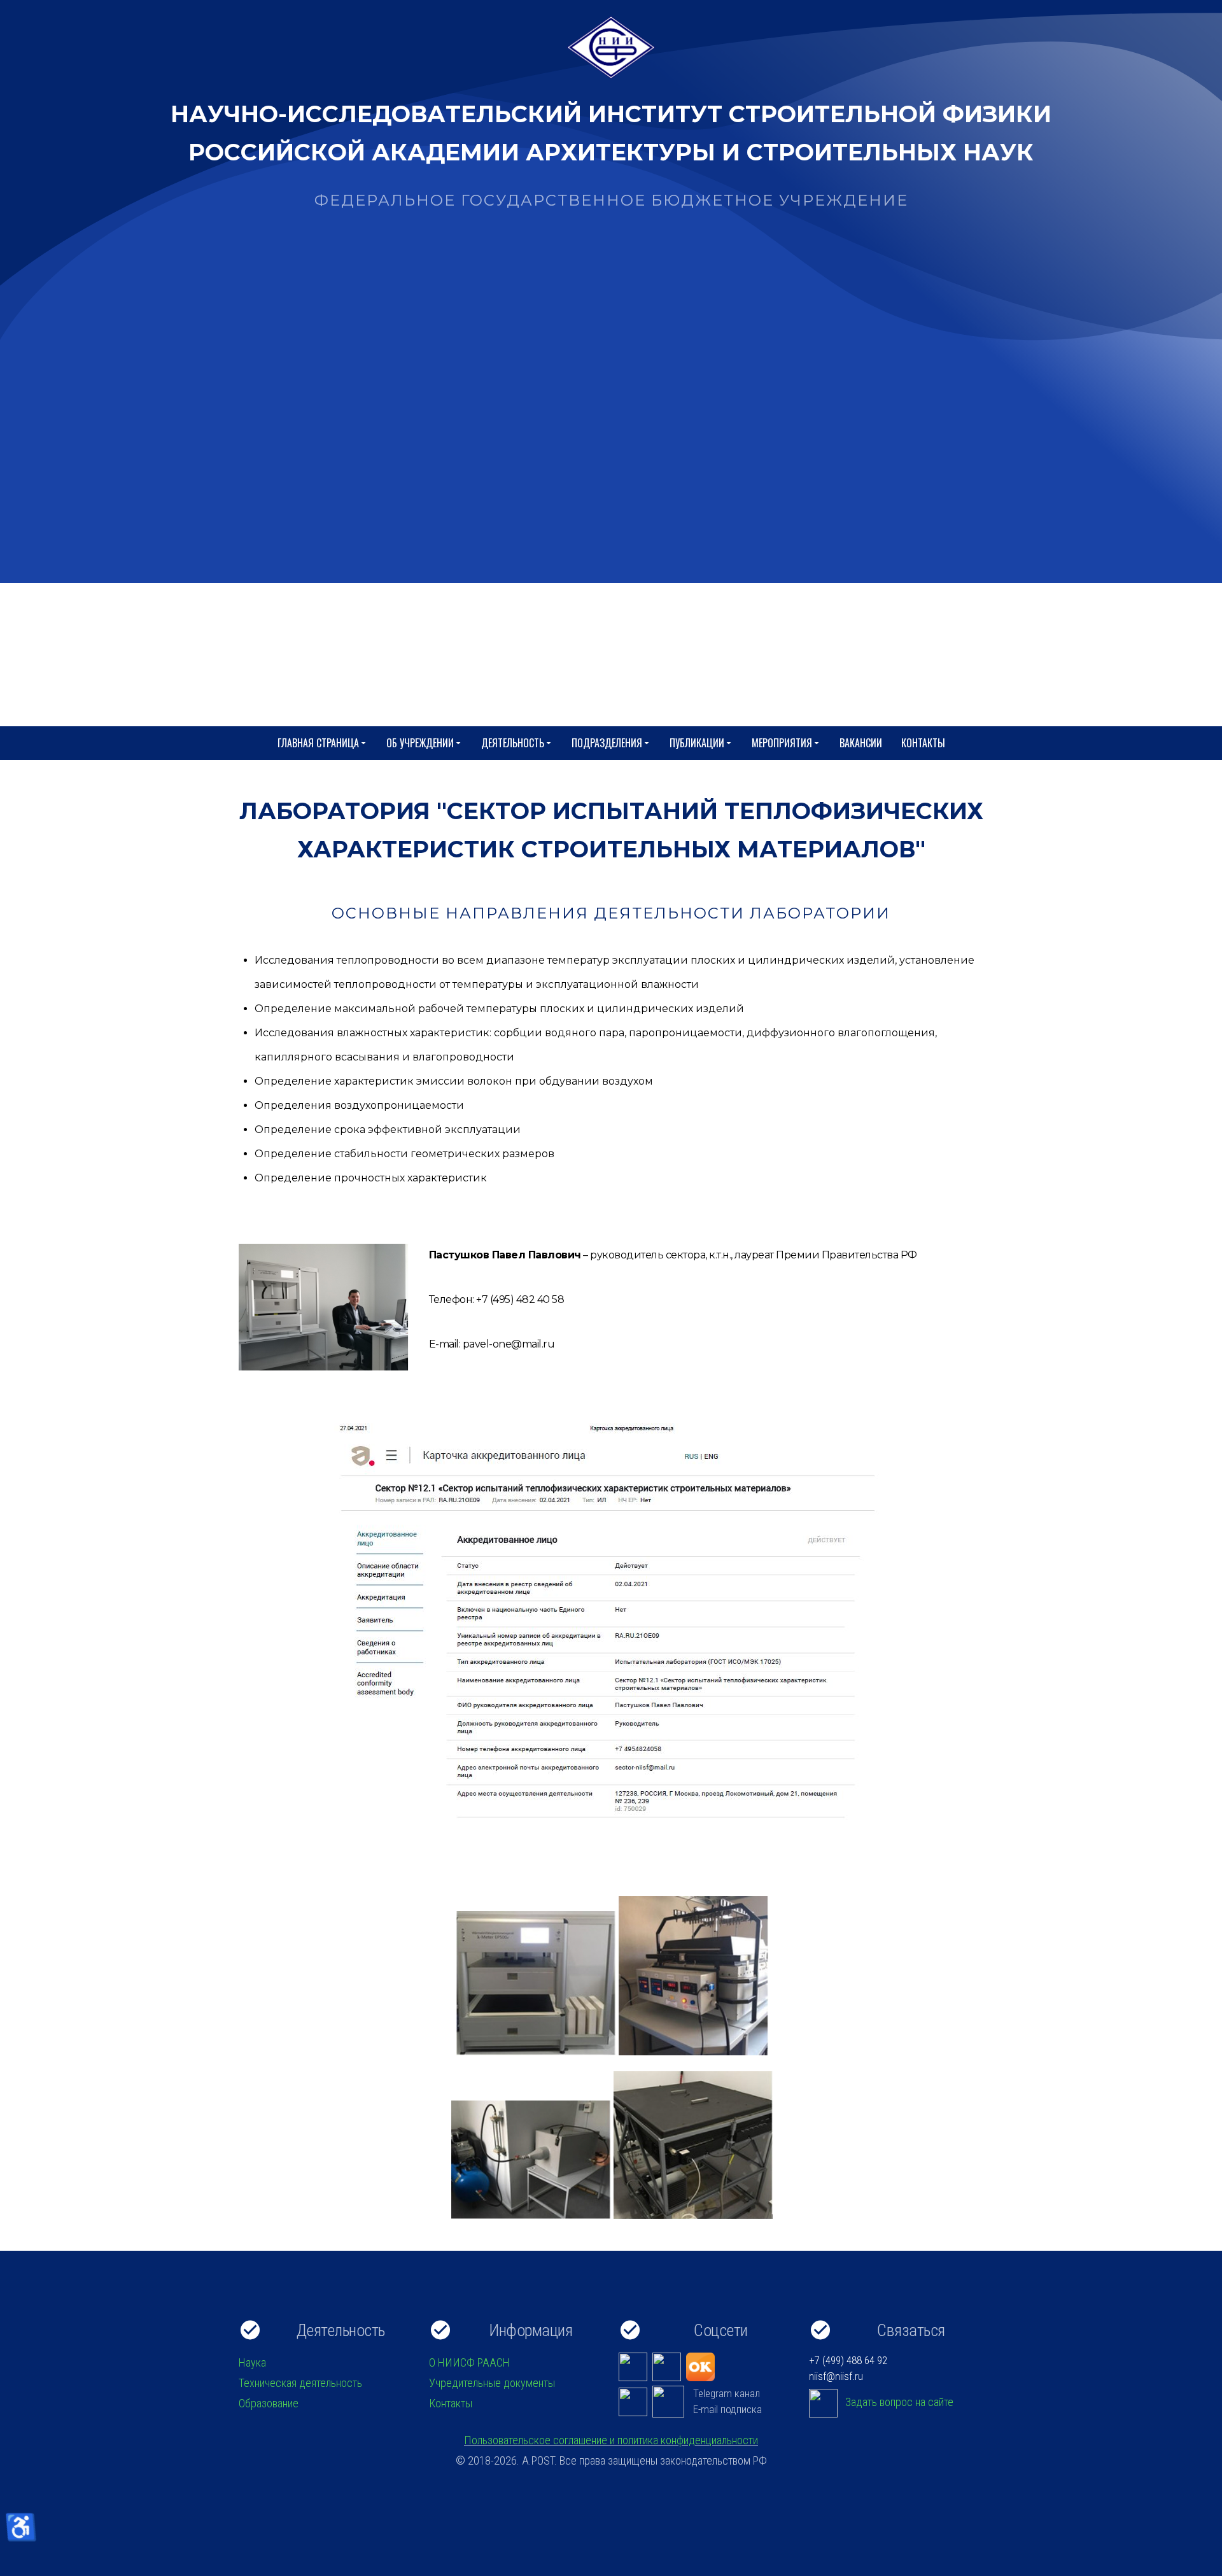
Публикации (697, 743)
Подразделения (607, 743)
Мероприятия (782, 743)
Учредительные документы (492, 2383)
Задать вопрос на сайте (899, 2402)
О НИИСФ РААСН (469, 2362)
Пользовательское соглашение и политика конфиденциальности (611, 2440)
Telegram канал (727, 2393)
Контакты (923, 743)
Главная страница (318, 743)
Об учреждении (420, 743)
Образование (269, 2403)
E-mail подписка (727, 2409)
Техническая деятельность (300, 2383)
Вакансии (861, 743)
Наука (252, 2362)
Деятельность (513, 743)
